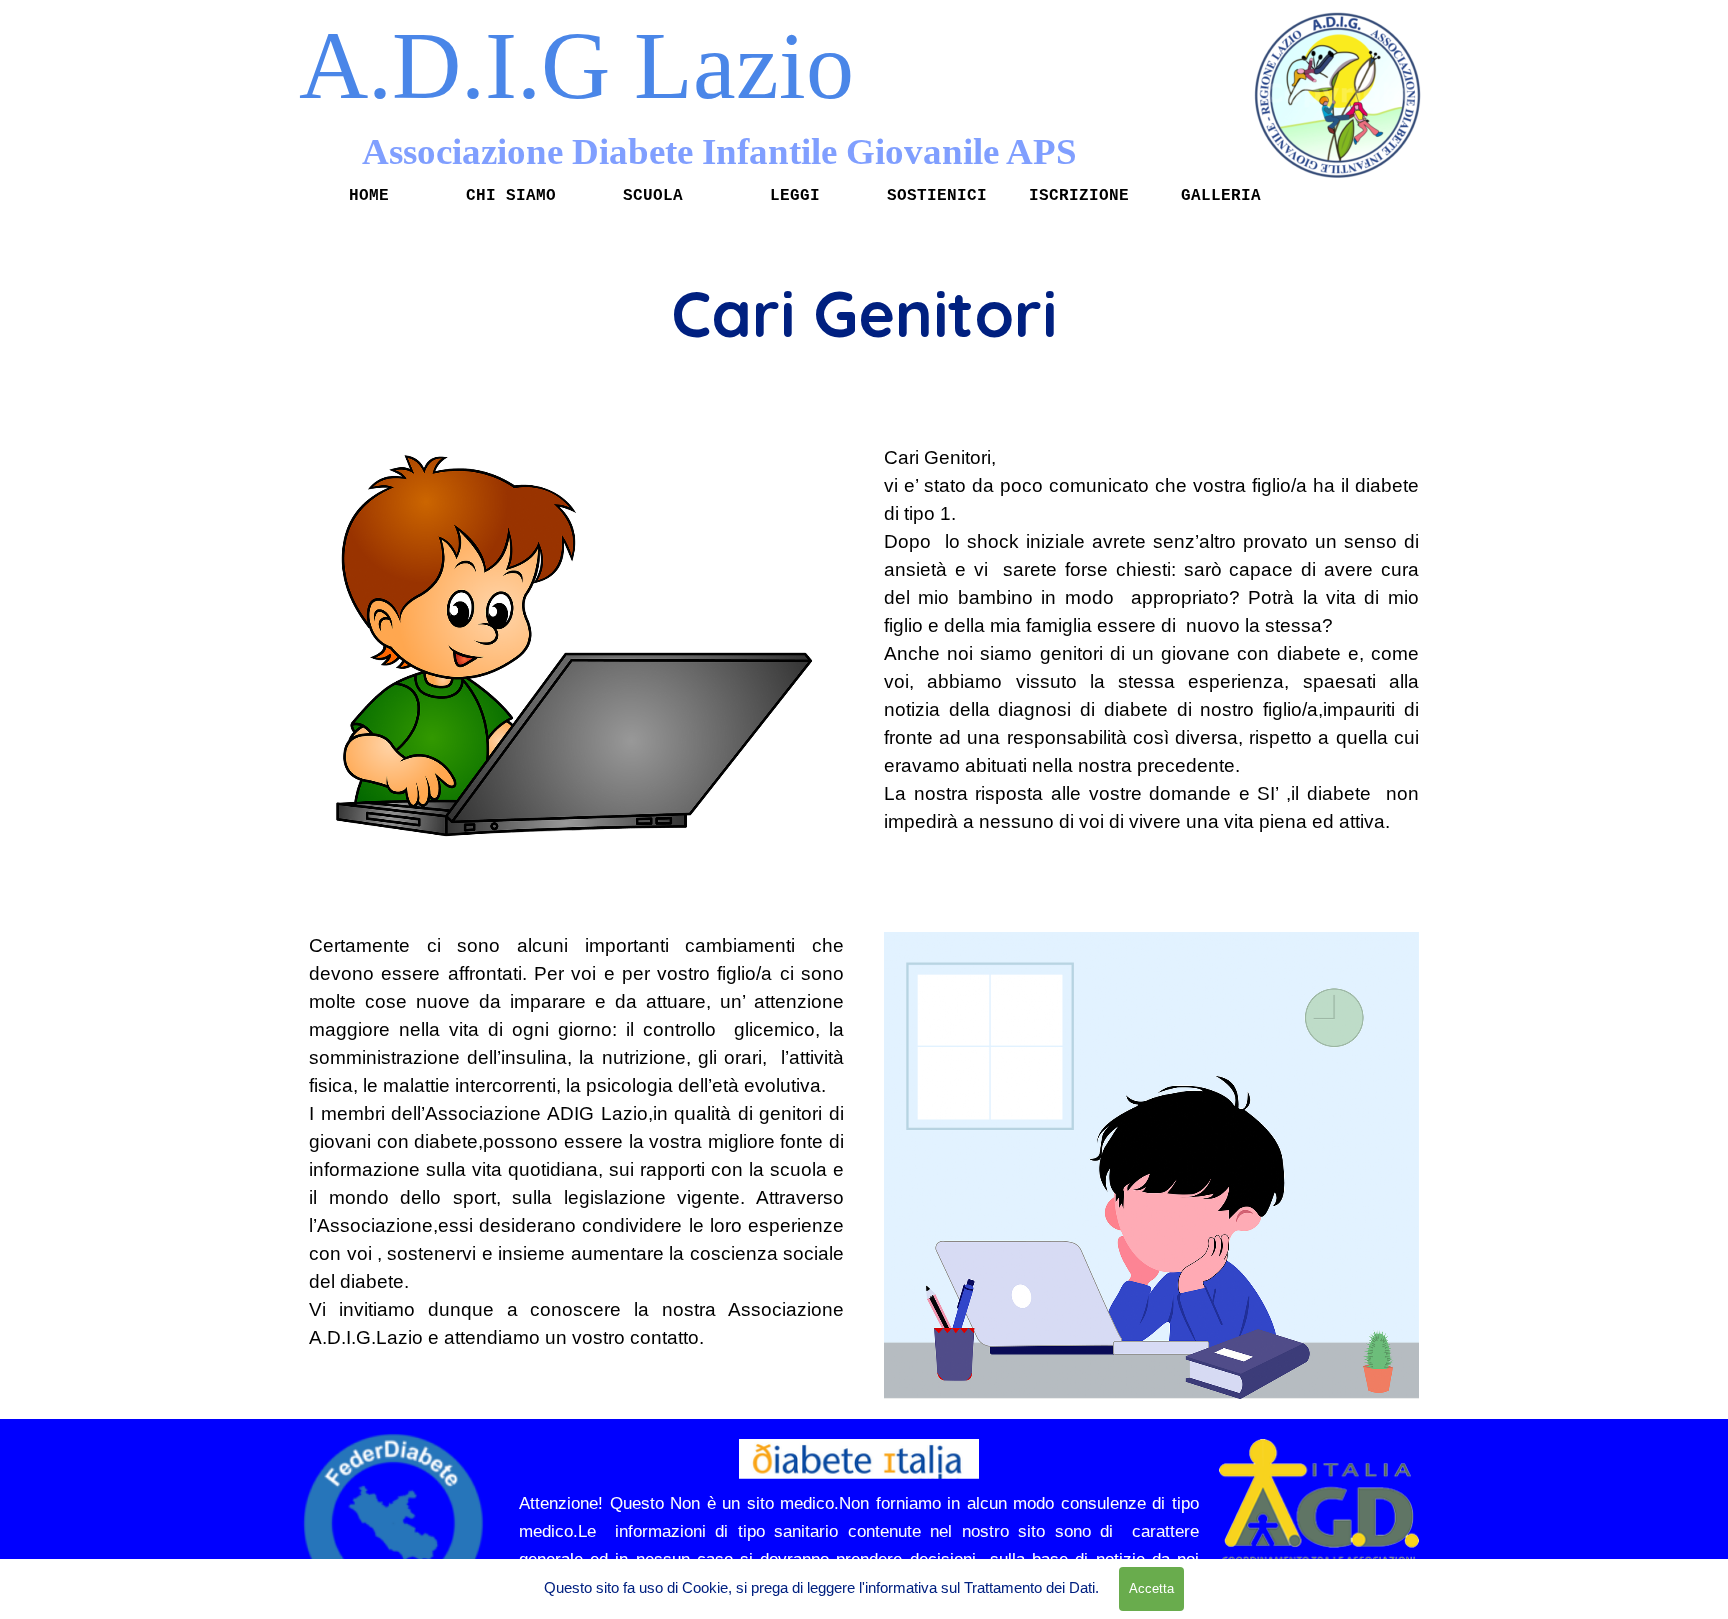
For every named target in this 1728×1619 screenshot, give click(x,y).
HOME (369, 196)
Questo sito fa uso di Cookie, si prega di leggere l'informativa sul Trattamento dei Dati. (821, 1588)
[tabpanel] (864, 313)
